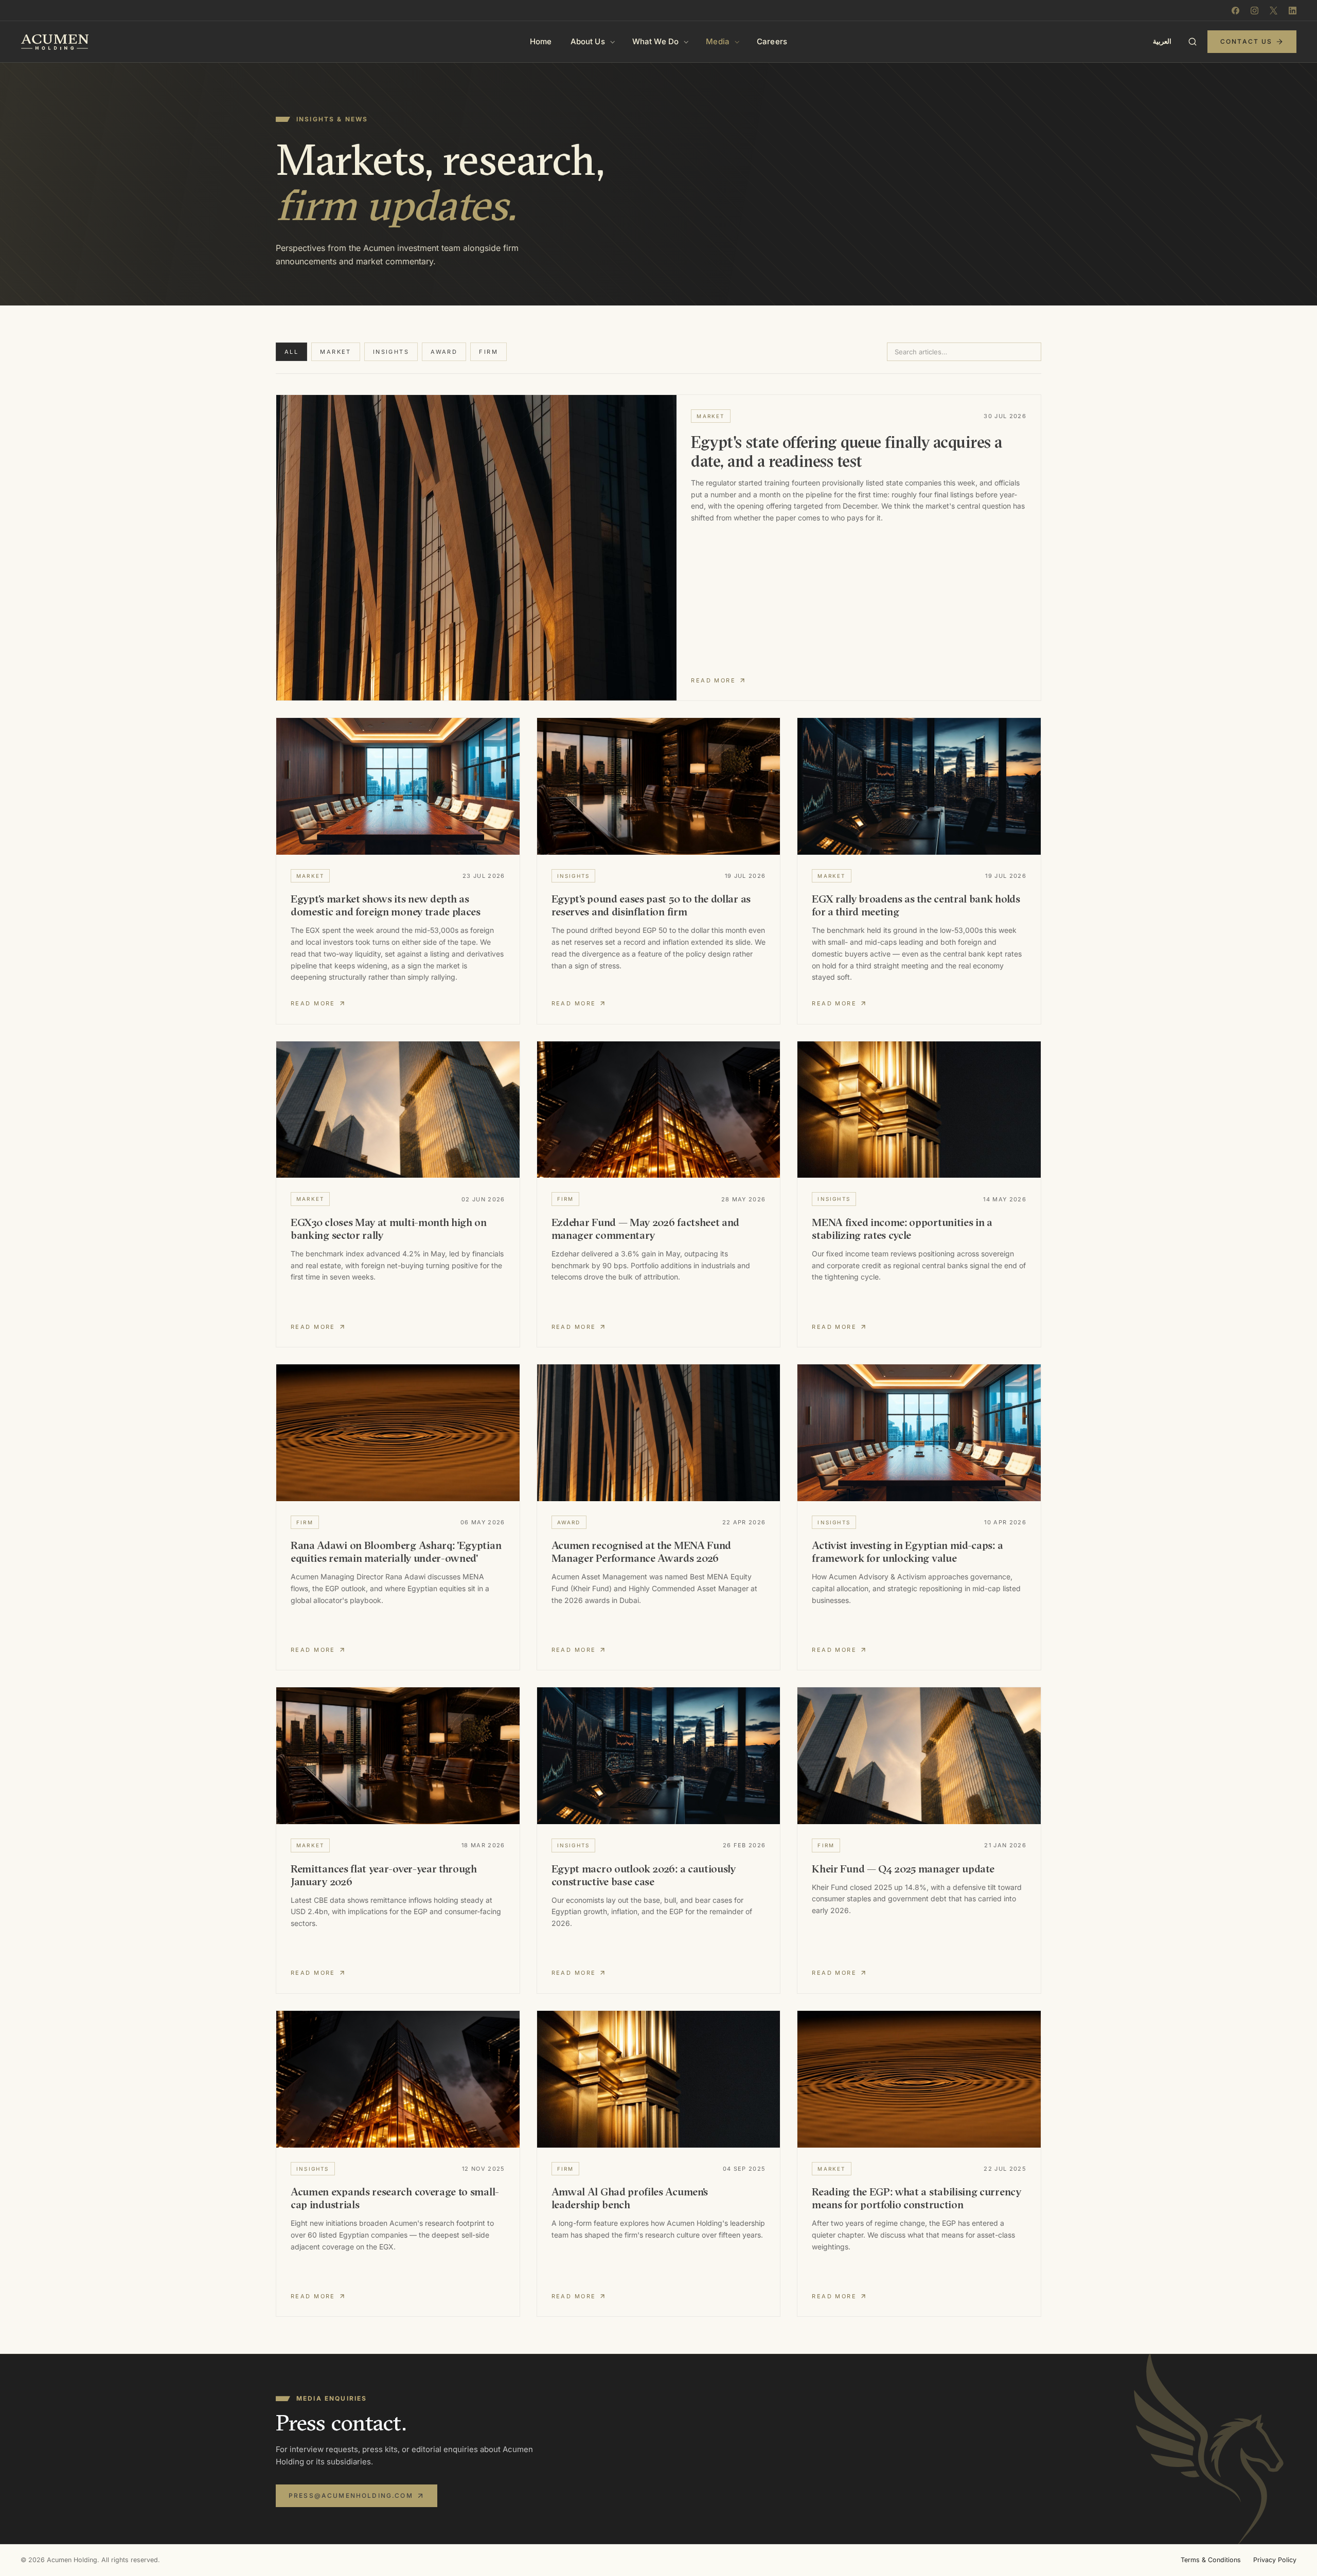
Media (718, 41)
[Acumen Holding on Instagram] (1254, 11)
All (291, 352)
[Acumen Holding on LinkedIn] (1293, 11)
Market (336, 352)
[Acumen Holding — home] (55, 42)
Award (444, 352)
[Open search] (1193, 42)
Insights (391, 352)
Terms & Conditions (1211, 2560)
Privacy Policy (1275, 2560)
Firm (488, 352)
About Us (588, 41)
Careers (772, 41)
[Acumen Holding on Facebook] (1235, 11)
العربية (1162, 41)
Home (541, 41)
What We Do (656, 41)
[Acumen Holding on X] (1274, 11)
